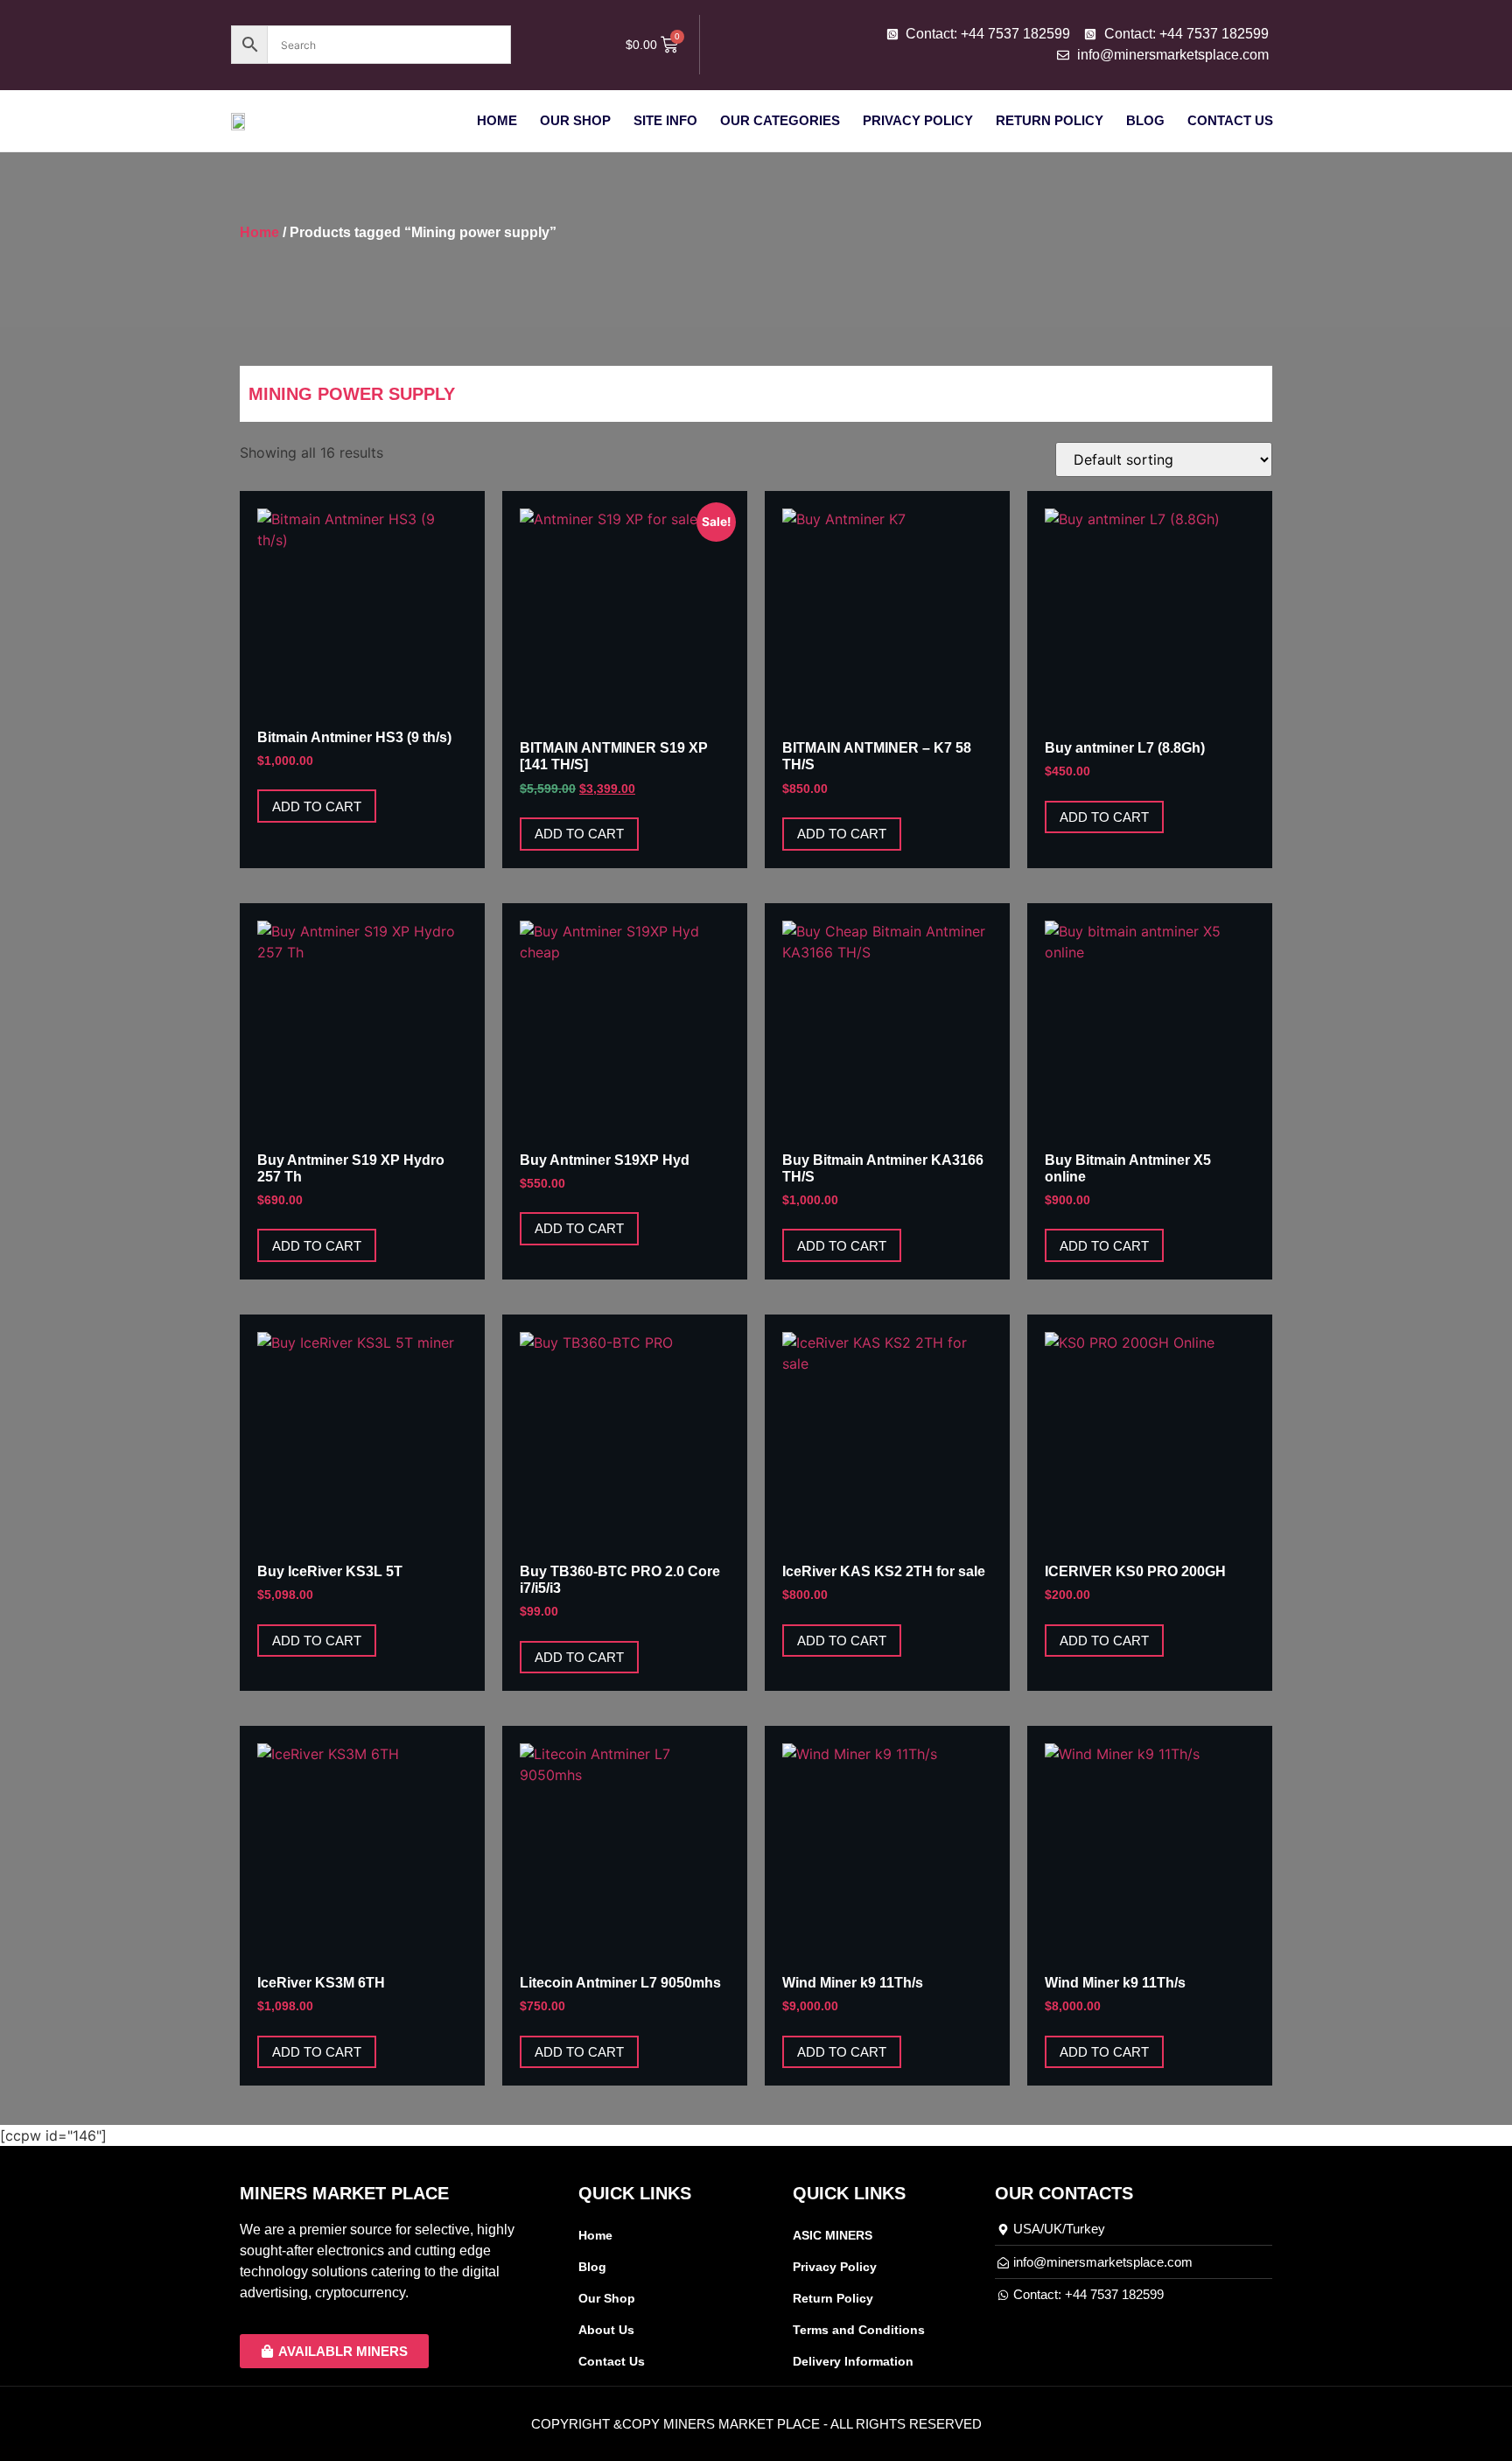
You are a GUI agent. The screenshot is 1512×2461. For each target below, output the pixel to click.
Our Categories (780, 120)
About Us (606, 2330)
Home (497, 120)
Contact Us (1230, 120)
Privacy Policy (918, 120)
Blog (1145, 120)
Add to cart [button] (317, 806)
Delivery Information (853, 2361)
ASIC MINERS (833, 2235)
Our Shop (575, 120)
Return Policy (1050, 120)
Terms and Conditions (859, 2330)
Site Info (665, 120)
